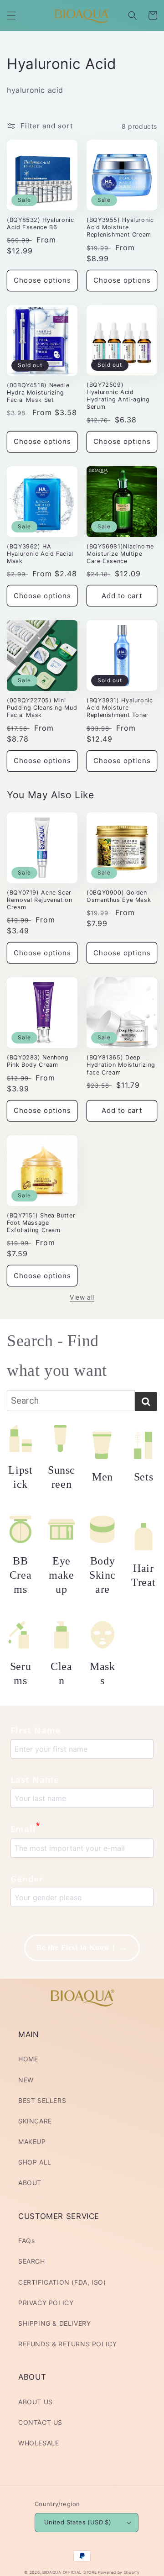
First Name (36, 1730)
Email (25, 1828)
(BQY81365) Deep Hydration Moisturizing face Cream (121, 1065)
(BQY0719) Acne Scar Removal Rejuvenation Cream (40, 900)
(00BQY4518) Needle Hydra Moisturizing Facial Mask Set (38, 392)
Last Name (35, 1780)
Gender (27, 1879)
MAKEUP (32, 2141)
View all (82, 1297)
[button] (11, 16)
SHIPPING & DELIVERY (54, 2323)
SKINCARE (35, 2121)
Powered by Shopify (119, 2572)
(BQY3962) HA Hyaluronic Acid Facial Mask (40, 554)
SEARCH (32, 2261)
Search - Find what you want (57, 1356)
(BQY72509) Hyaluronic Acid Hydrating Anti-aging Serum (118, 396)
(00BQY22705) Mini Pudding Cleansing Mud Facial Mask (42, 708)
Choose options (42, 280)
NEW (26, 2080)
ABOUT (30, 2183)
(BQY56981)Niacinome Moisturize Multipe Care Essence (120, 554)
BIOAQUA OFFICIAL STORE (70, 2572)
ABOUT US (36, 2402)
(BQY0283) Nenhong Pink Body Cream (38, 1061)
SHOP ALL (35, 2162)
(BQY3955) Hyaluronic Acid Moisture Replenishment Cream (120, 227)
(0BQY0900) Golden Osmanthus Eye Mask (119, 896)
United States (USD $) (78, 2522)
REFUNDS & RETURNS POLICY (67, 2344)
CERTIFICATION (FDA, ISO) (62, 2282)
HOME (28, 2059)
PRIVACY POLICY (46, 2303)
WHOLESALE (38, 2443)
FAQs (26, 2241)
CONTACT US (40, 2422)
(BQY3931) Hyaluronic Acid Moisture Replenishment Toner (120, 708)
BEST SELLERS (42, 2100)
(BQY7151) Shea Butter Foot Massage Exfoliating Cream (41, 1223)
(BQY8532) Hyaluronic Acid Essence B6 (41, 224)
